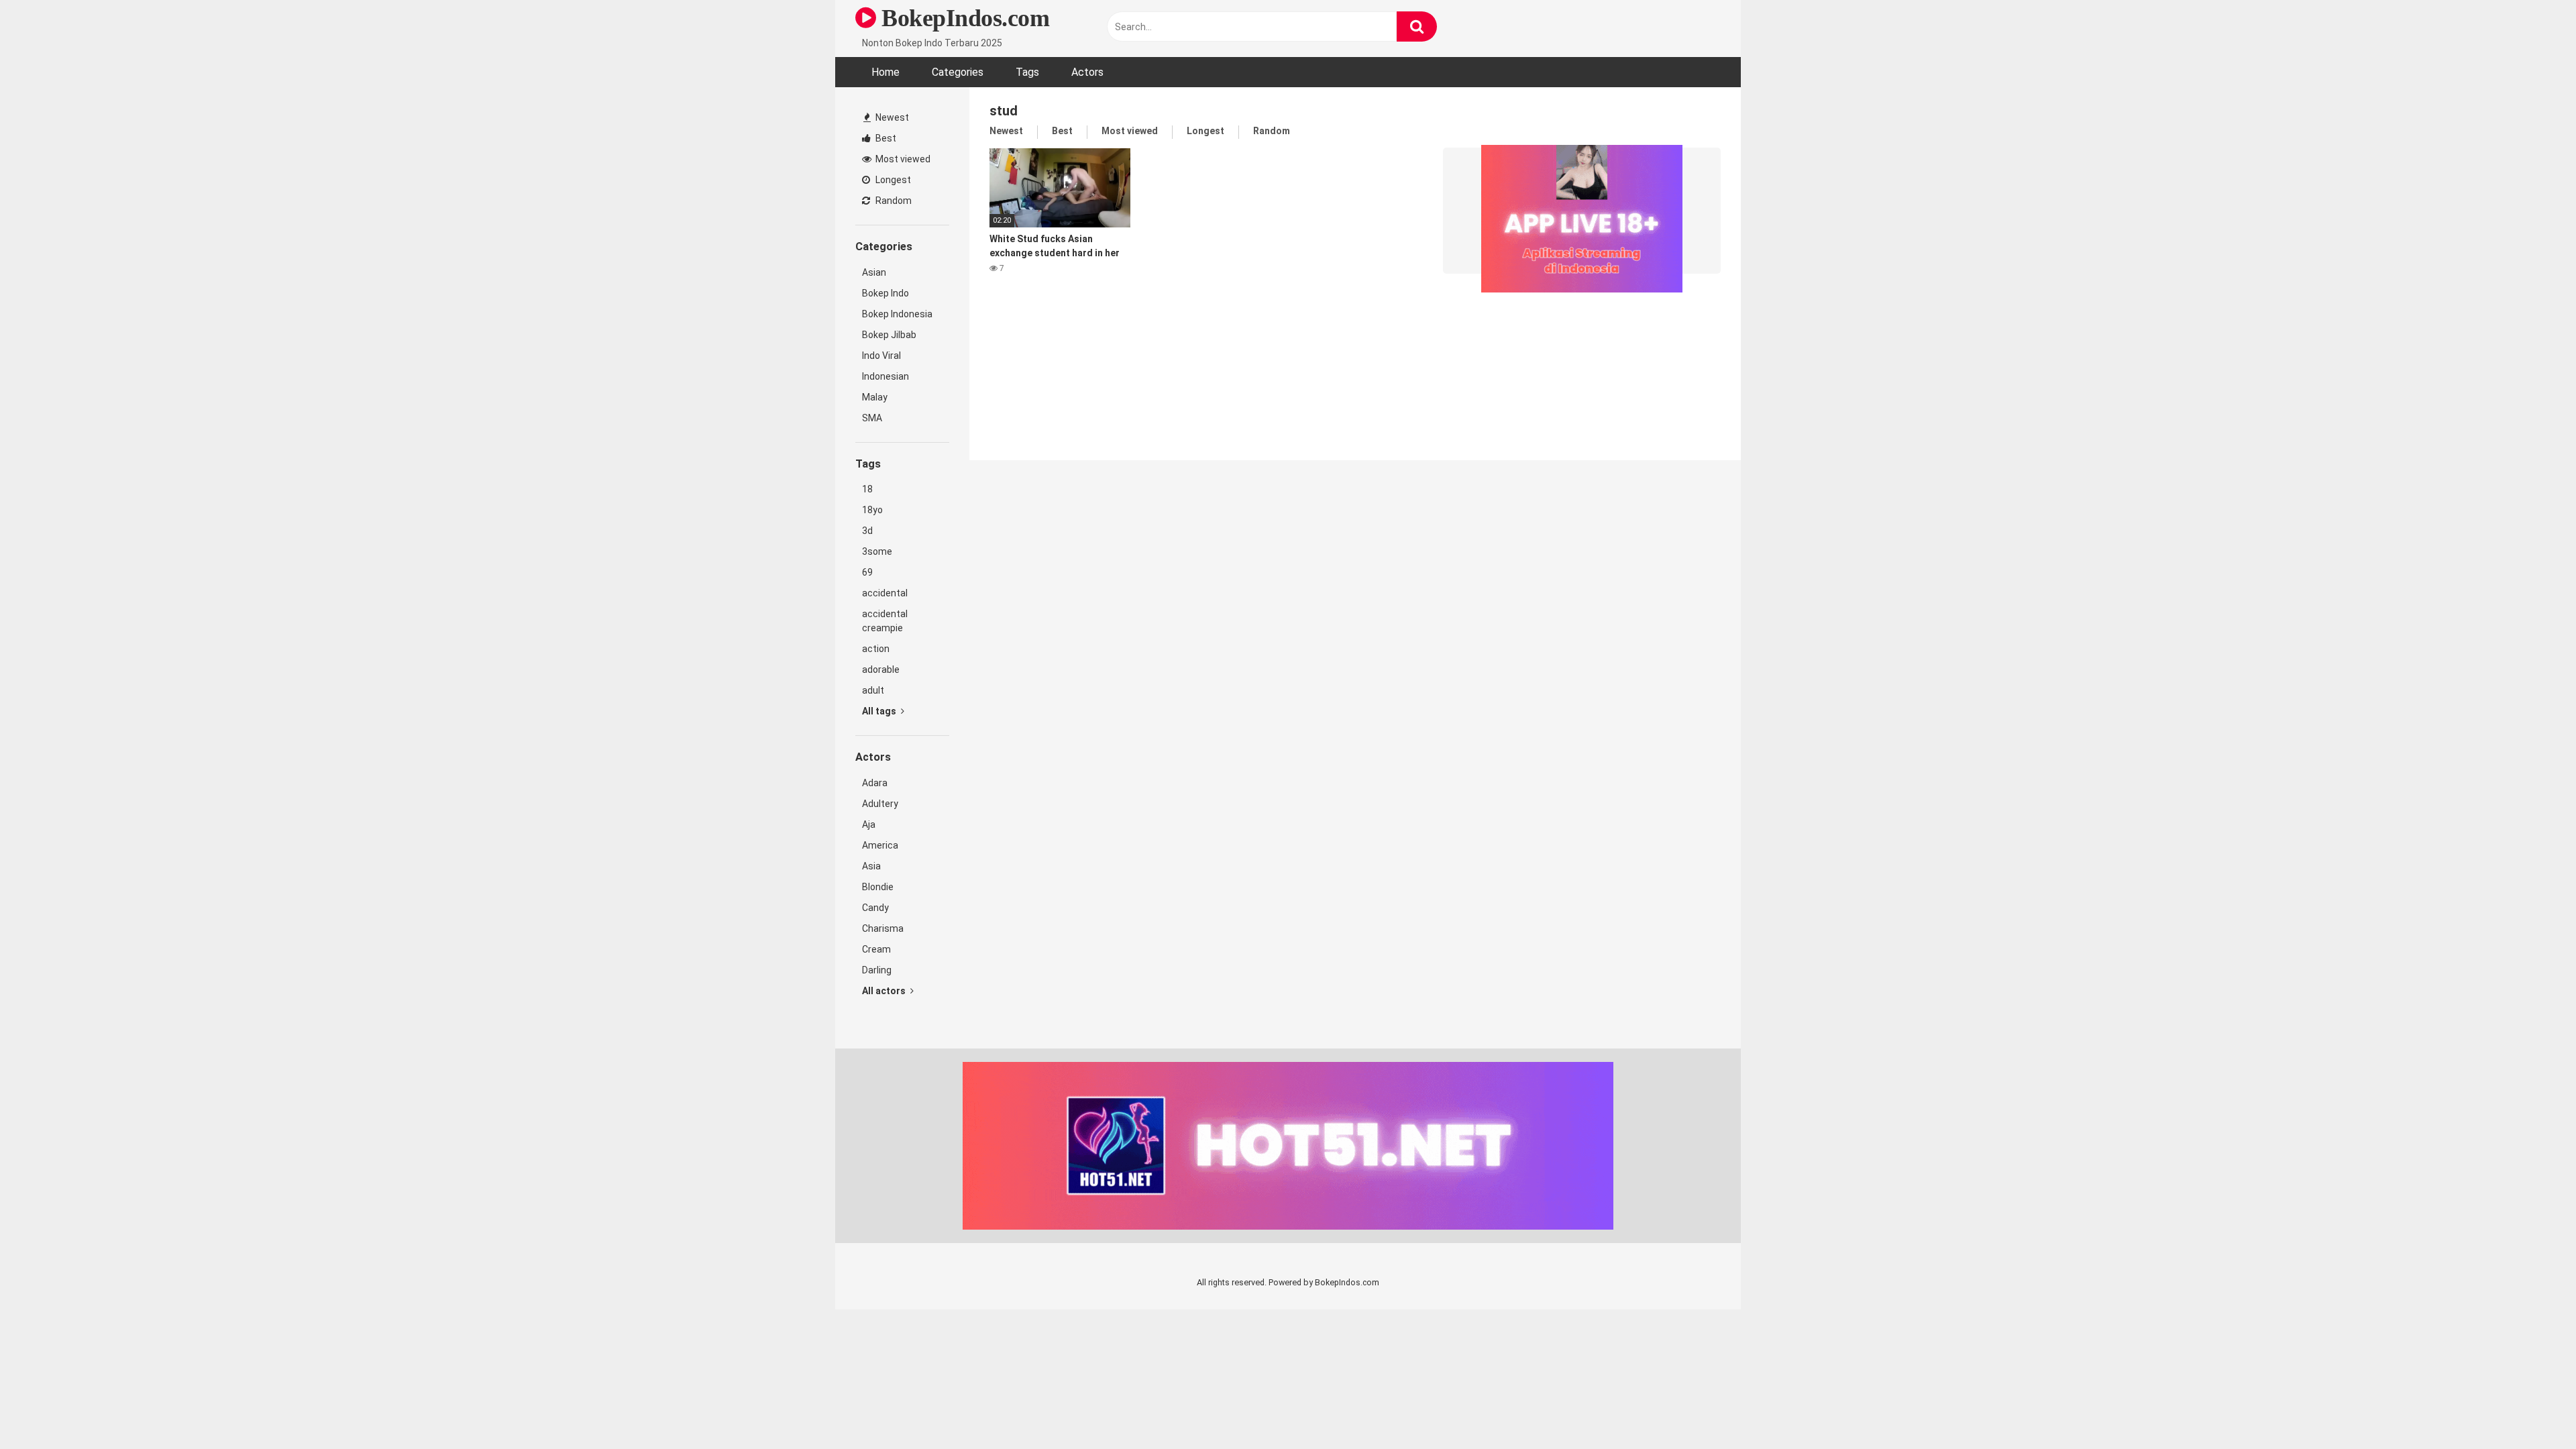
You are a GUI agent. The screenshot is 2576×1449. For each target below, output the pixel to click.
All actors (885, 991)
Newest (891, 117)
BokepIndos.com (963, 18)
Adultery (880, 804)
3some (877, 551)
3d (867, 531)
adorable (881, 669)
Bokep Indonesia (897, 314)
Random (893, 201)
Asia (871, 866)
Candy (875, 908)
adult (873, 690)
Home (885, 72)
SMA (872, 418)
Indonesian (885, 376)
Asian (874, 272)
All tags (880, 711)
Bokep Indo (885, 293)
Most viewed (902, 159)
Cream (876, 949)
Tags (1027, 72)
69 (867, 572)
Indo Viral (881, 356)
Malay (875, 397)
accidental (885, 593)
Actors (1087, 72)
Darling (877, 970)
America (880, 845)
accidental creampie (885, 621)
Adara (875, 783)
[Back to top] (2531, 1408)
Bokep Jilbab (889, 335)
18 (867, 489)
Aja (869, 824)
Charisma (883, 928)
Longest (892, 180)
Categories (958, 72)
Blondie (878, 887)
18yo (872, 510)
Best (885, 138)
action (876, 649)
